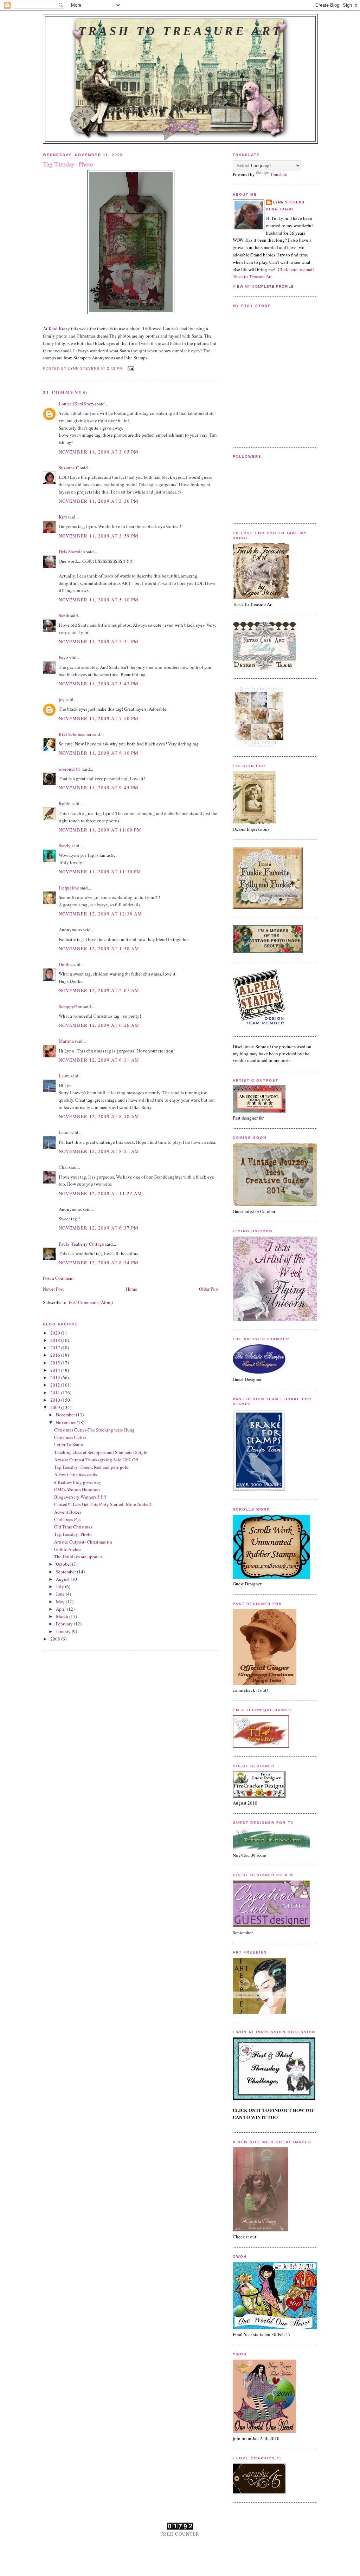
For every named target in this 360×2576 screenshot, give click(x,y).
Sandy (65, 846)
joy (62, 699)
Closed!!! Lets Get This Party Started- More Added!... (104, 1504)
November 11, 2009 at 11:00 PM (100, 830)
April (61, 1609)
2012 (56, 1385)
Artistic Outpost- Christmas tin (83, 1542)
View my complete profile (263, 286)
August (63, 1579)
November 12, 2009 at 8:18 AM (99, 1116)
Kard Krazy (59, 328)
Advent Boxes (68, 1512)
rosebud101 (70, 769)
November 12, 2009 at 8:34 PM (99, 1263)
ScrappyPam (70, 1006)
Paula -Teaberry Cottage (81, 1244)
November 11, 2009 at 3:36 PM (99, 501)
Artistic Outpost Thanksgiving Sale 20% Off (96, 1460)
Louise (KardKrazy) (77, 404)
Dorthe (65, 964)
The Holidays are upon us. (79, 1557)
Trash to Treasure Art (180, 31)
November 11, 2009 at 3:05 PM (99, 452)
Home (131, 1289)
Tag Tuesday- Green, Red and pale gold (91, 1467)
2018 (56, 1340)
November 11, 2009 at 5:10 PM (99, 600)
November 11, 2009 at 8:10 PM (99, 753)
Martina (66, 1041)
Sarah (64, 615)
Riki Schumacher (75, 734)
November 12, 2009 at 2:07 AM (99, 990)
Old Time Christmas (73, 1527)
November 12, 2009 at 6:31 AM (99, 1060)
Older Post (209, 1289)
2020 (56, 1333)
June (61, 1594)
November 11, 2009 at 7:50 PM (99, 718)
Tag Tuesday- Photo (73, 1534)
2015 (56, 1363)
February (65, 1624)
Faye (63, 657)
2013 (56, 1377)
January (64, 1631)
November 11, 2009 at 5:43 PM (99, 684)
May (61, 1602)
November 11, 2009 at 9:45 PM (99, 788)
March (63, 1616)
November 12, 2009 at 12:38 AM (101, 914)
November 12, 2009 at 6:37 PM (99, 1228)
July (60, 1586)
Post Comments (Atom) (91, 1302)
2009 (56, 1407)
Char (63, 1167)
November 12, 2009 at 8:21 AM (99, 1151)
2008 (56, 1639)
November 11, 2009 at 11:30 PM (100, 872)
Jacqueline (69, 888)
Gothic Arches (68, 1549)
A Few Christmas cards (76, 1474)
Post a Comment (58, 1278)
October (64, 1564)
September (66, 1572)
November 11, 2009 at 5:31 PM (99, 641)
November (66, 1422)
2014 (56, 1370)
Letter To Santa (69, 1444)
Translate (279, 174)
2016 (56, 1355)
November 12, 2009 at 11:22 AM (101, 1193)
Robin (65, 803)
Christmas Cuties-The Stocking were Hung (94, 1430)
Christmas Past (68, 1519)
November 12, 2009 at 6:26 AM (99, 1025)
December (66, 1415)
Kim (63, 517)
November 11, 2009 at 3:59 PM (99, 536)
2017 (56, 1348)
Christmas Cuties (70, 1437)
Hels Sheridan (72, 552)
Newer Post (53, 1289)
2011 (56, 1393)
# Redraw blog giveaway (78, 1482)
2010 (56, 1400)
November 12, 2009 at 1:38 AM (99, 948)
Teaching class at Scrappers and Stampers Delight (101, 1452)
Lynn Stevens (289, 202)
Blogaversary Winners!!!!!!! (80, 1497)
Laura (64, 1076)
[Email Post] (131, 368)
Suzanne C (69, 468)
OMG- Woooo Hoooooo (77, 1489)
